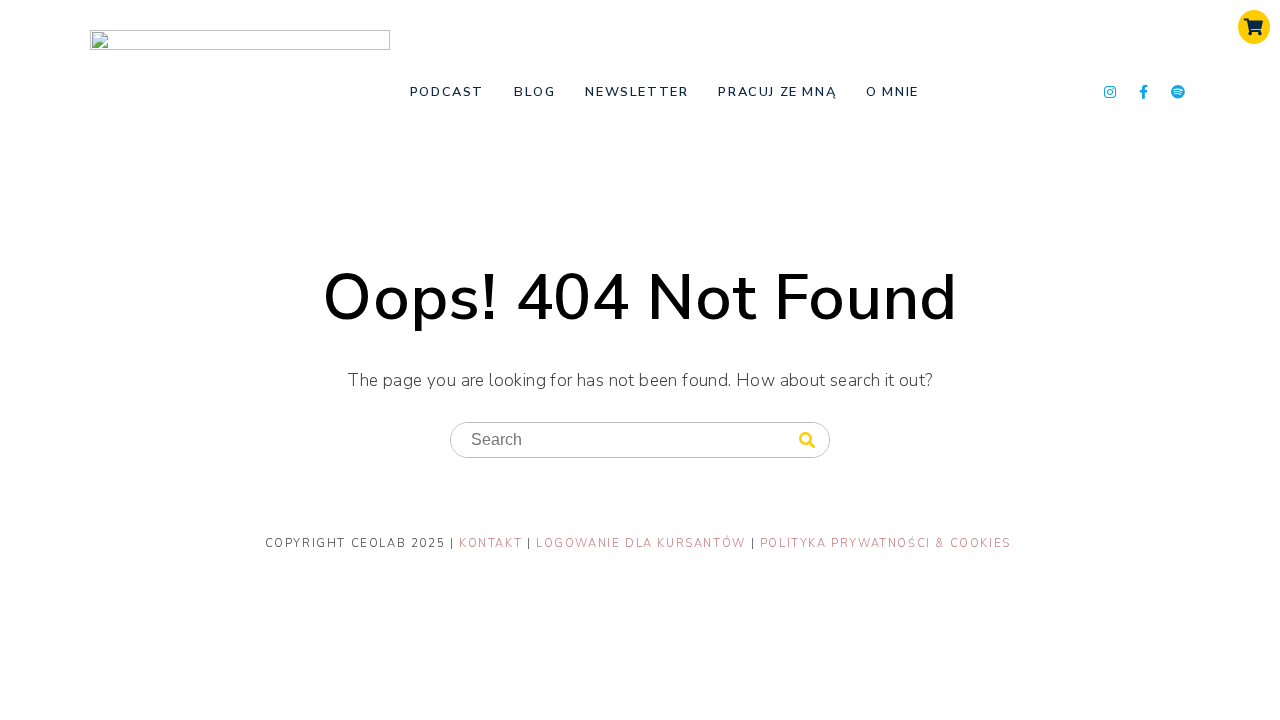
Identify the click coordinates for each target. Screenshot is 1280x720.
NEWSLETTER (636, 92)
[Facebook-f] (1144, 92)
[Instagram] (1110, 92)
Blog (534, 92)
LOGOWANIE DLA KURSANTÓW (643, 543)
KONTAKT (493, 543)
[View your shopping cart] (1254, 27)
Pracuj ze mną (777, 92)
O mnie (892, 92)
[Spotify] (1179, 92)
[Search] (807, 441)
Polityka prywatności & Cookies (885, 543)
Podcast (447, 92)
